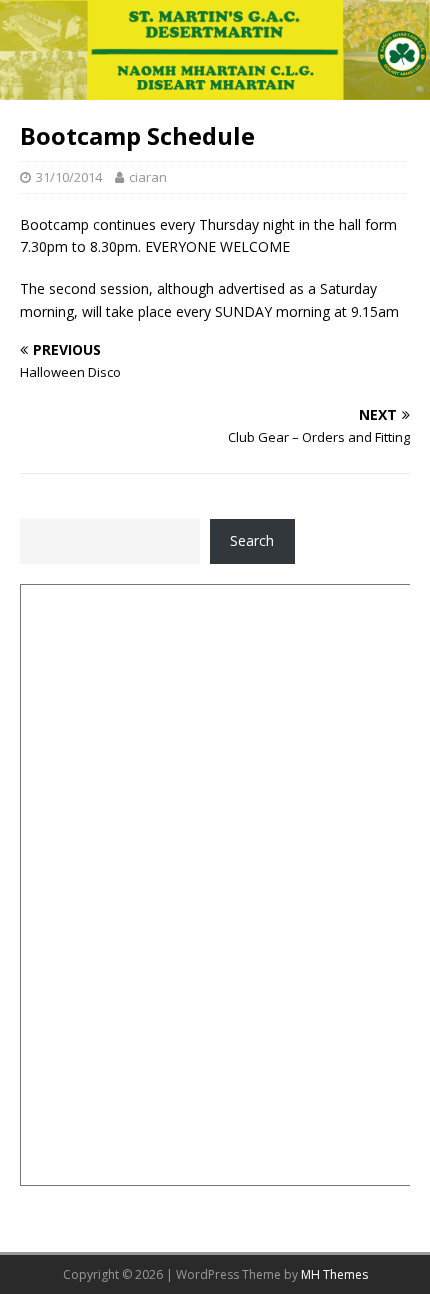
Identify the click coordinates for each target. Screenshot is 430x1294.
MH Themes (334, 1274)
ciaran (148, 177)
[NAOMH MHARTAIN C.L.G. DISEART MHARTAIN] (215, 87)
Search (252, 540)
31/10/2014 (69, 177)
